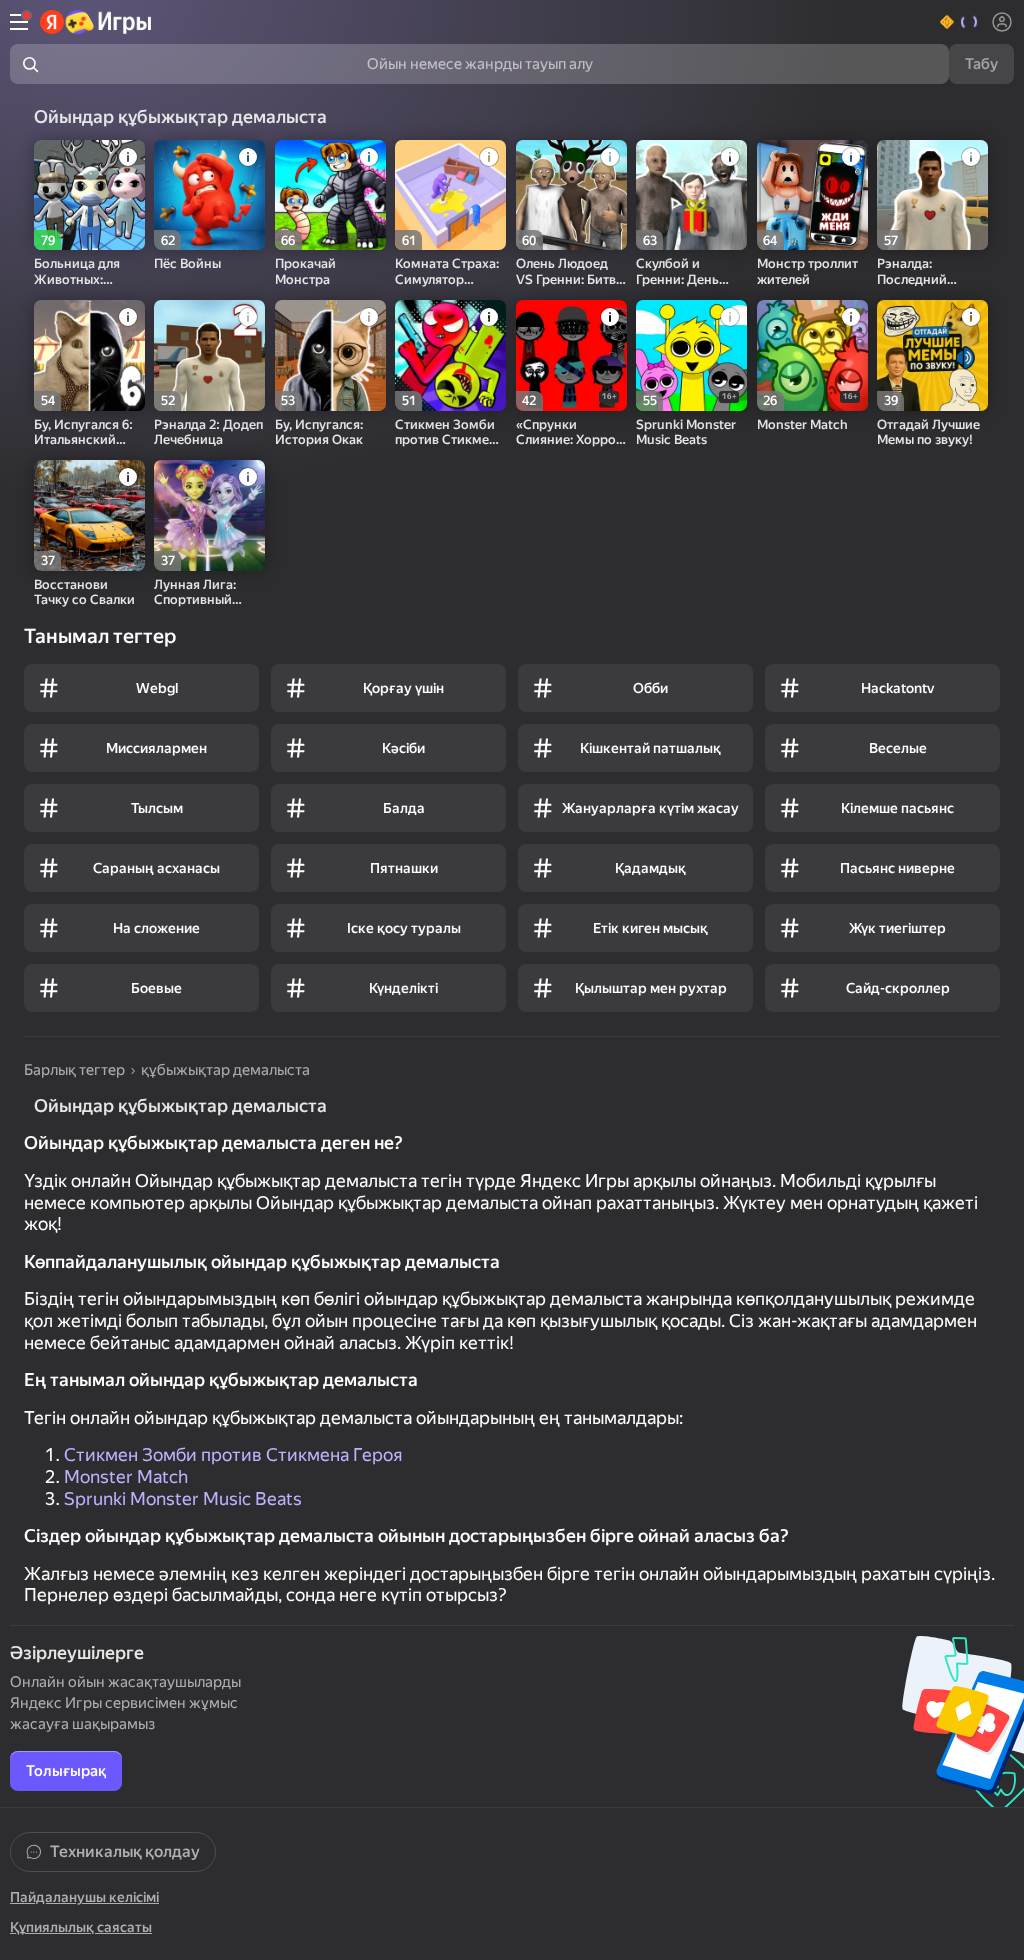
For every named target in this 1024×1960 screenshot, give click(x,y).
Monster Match (126, 1476)
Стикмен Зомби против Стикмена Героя (233, 1454)
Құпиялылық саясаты (81, 1927)
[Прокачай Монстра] (330, 195)
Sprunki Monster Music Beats (183, 1498)
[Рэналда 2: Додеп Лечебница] (209, 355)
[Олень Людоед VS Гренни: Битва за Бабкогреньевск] (571, 195)
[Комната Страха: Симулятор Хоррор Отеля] (450, 195)
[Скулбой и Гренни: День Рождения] (691, 195)
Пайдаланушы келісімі (84, 1897)
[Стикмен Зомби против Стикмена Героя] (450, 355)
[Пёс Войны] (209, 195)
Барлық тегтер (74, 1070)
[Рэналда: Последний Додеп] (932, 195)
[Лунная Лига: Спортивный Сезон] (209, 515)
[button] (959, 22)
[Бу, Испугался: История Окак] (330, 355)
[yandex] (96, 22)
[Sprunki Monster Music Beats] (691, 355)
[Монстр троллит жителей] (812, 195)
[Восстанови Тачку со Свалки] (89, 515)
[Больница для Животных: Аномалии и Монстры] (89, 195)
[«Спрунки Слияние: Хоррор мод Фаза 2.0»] (571, 355)
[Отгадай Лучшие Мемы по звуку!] (932, 355)
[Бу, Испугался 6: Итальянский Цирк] (89, 355)
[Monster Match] (812, 355)
